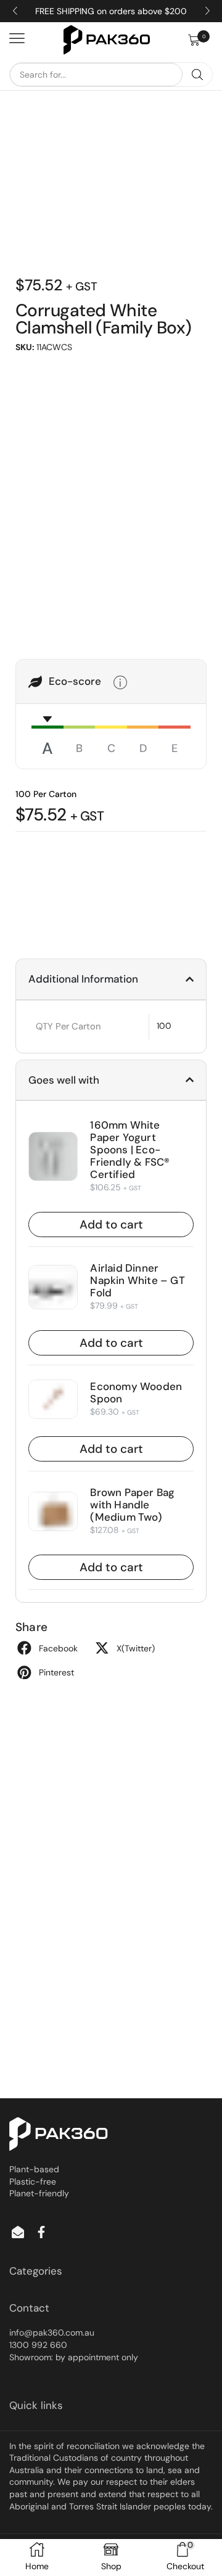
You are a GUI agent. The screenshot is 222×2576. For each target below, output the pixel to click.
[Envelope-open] (18, 2232)
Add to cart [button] (111, 1225)
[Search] (197, 75)
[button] (200, 40)
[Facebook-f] (41, 2232)
